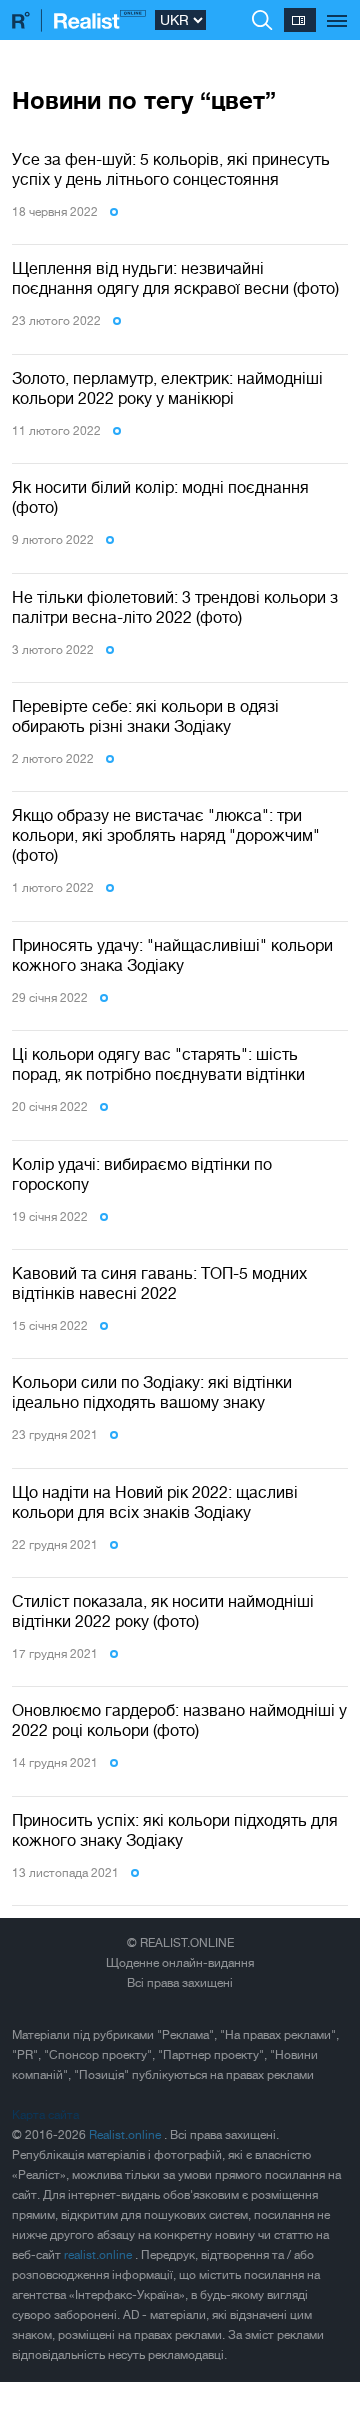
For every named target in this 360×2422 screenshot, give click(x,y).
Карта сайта (45, 2115)
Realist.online (126, 2135)
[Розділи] (337, 10)
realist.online (99, 2255)
